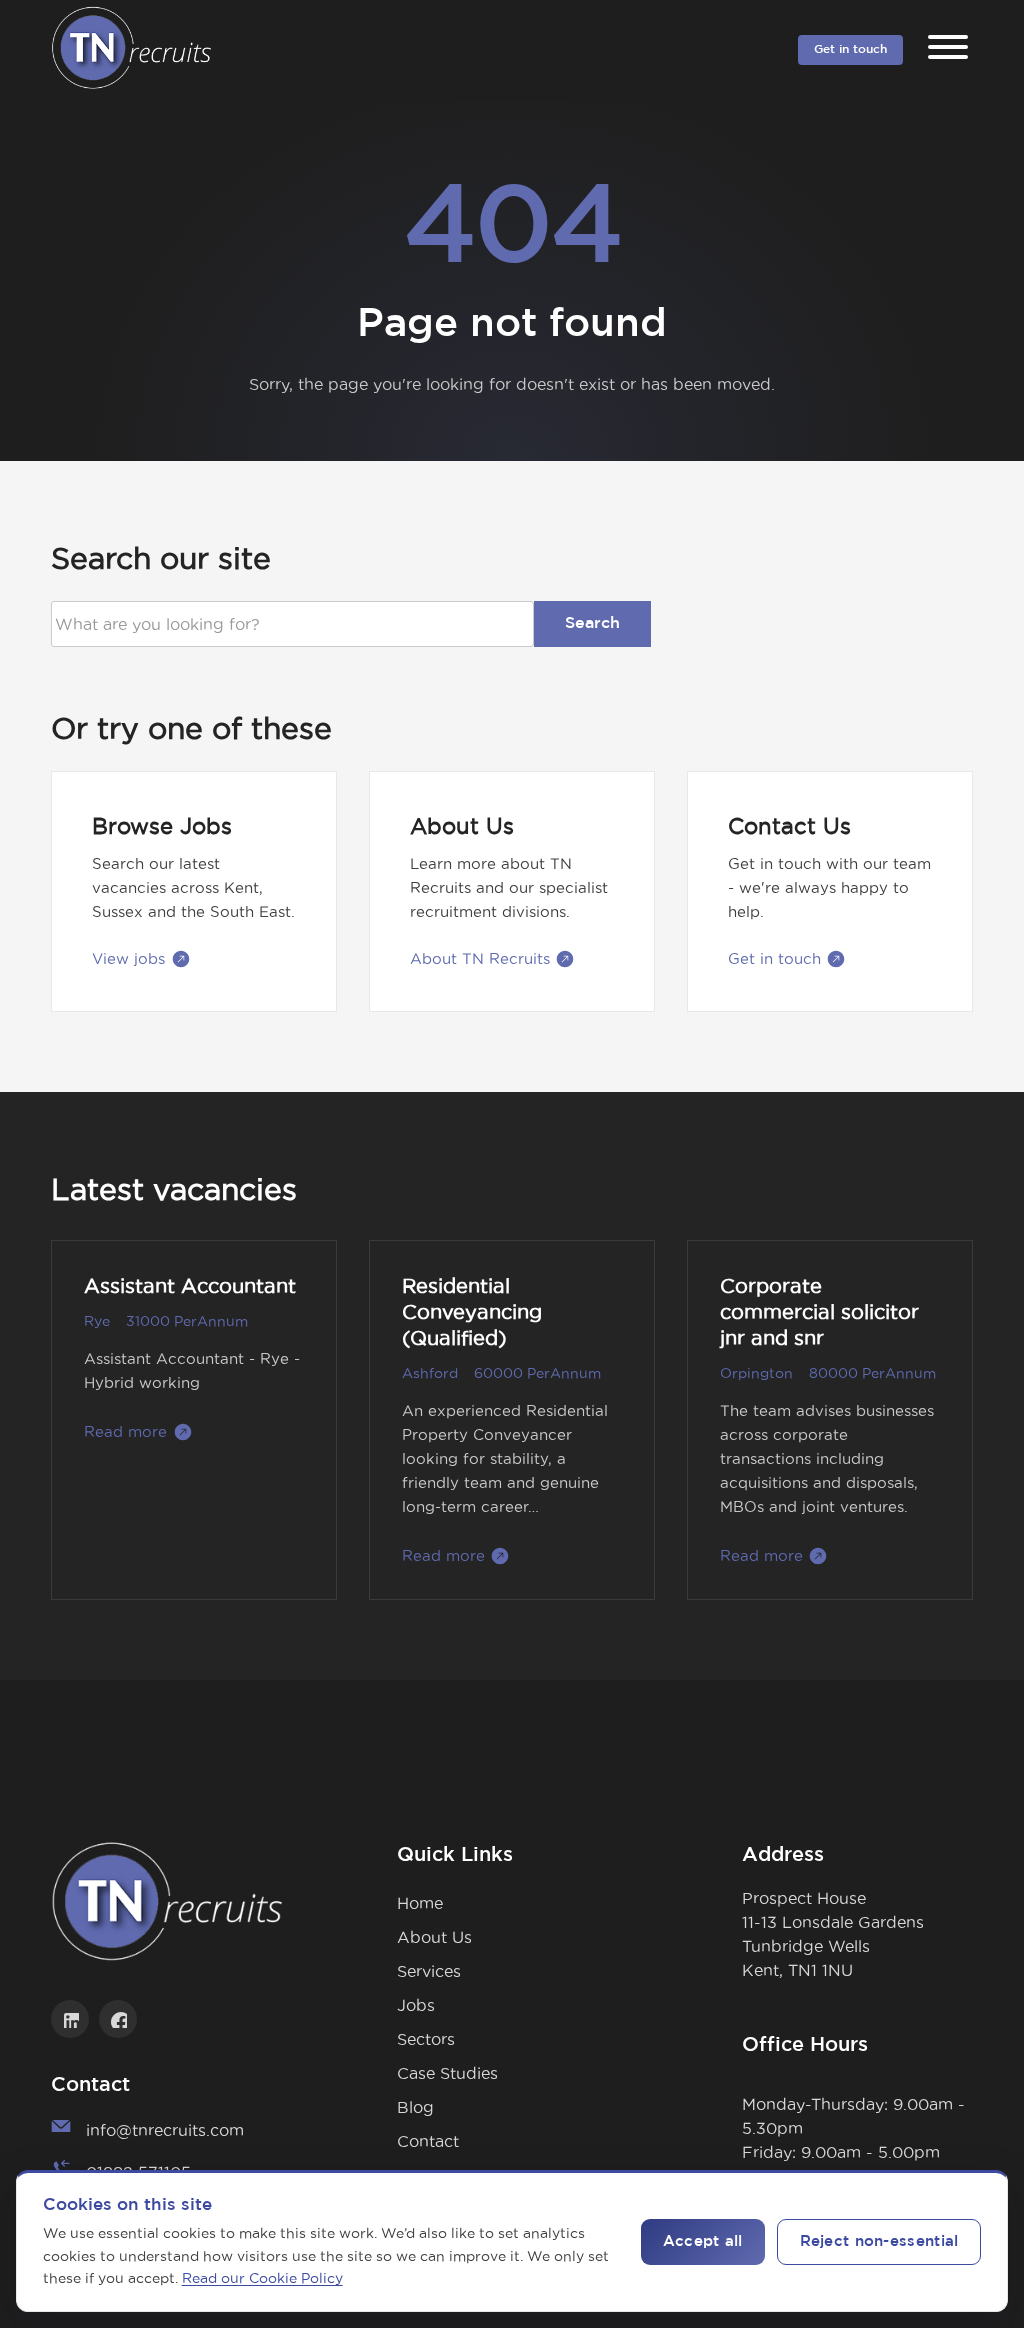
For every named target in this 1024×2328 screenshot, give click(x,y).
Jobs (416, 2005)
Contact (428, 2141)
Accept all (703, 2241)
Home (420, 1903)
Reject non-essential (879, 2241)
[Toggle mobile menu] (948, 50)
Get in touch (850, 49)
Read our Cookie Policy (262, 2278)
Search (592, 623)
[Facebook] (118, 2019)
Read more (125, 1431)
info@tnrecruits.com (165, 2130)
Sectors (426, 2039)
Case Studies (447, 2073)
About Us (434, 1937)
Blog (415, 2107)
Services (429, 1971)
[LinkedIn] (70, 2019)
